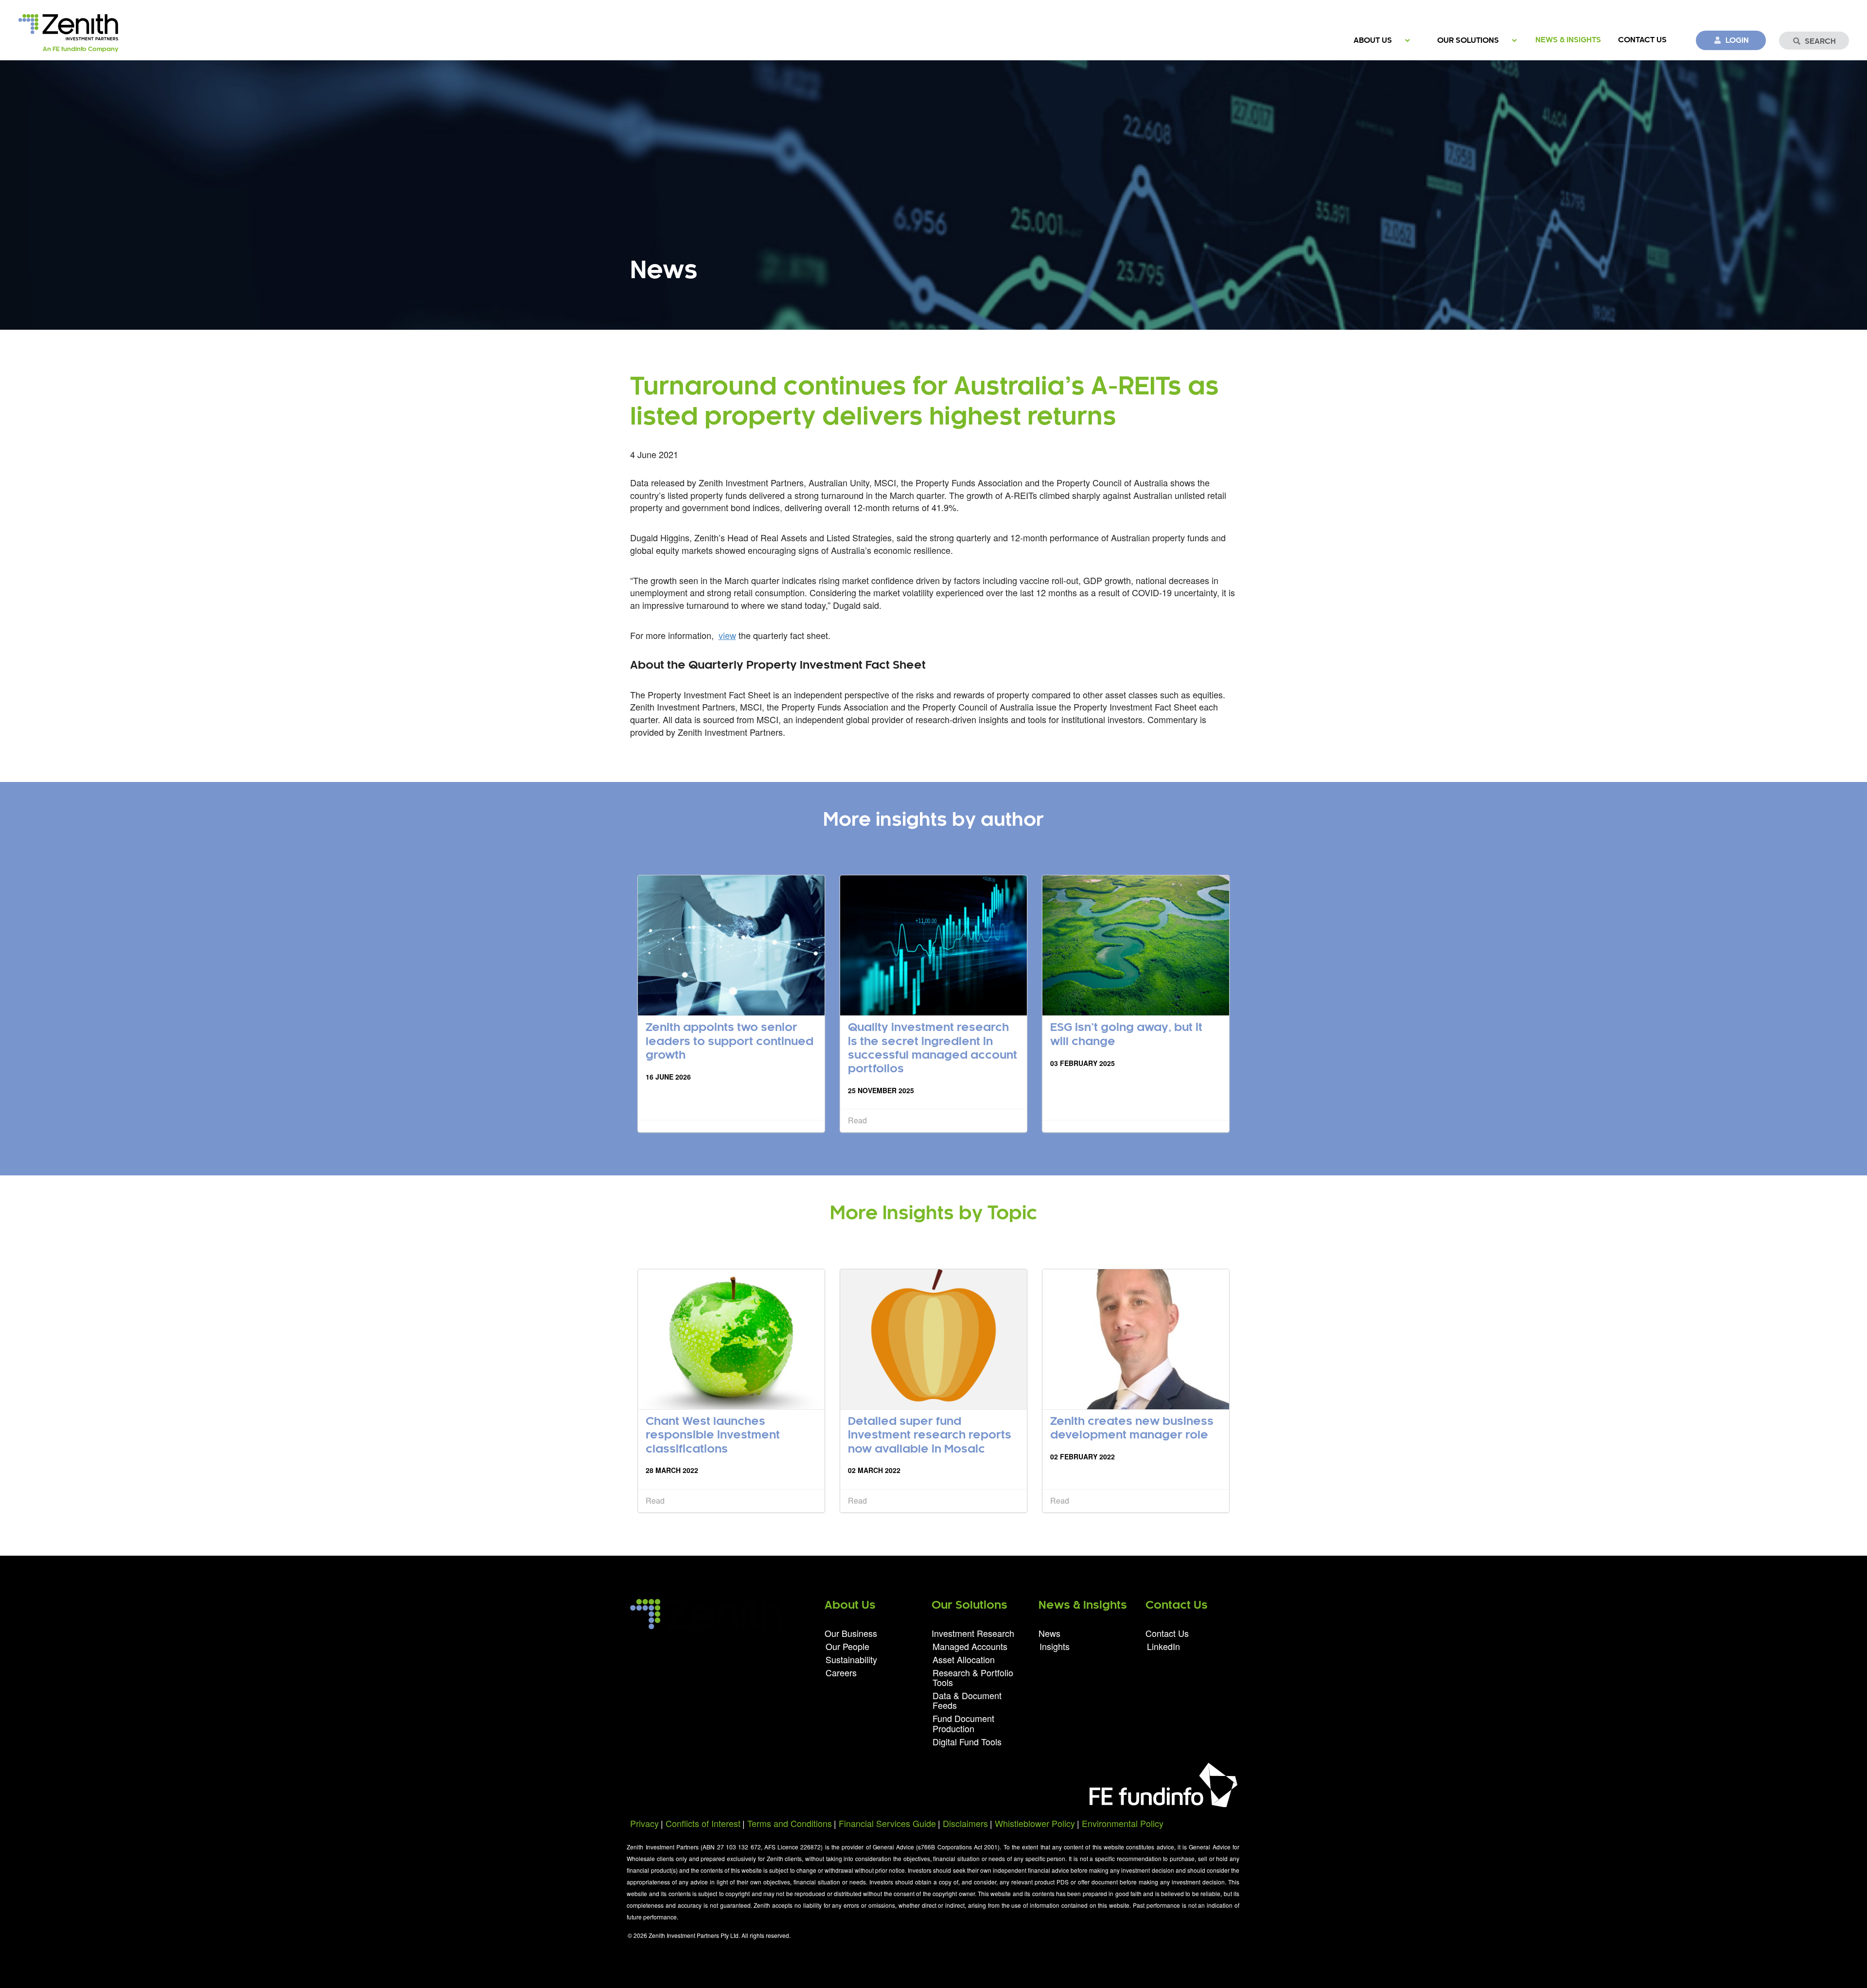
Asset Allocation (964, 1659)
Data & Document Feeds (967, 1700)
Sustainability (851, 1659)
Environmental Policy (1123, 1823)
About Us (1373, 41)
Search (1820, 42)
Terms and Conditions (790, 1823)
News (1049, 1634)
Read (857, 1120)
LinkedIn (1163, 1645)
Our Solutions (1468, 41)
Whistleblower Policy (1035, 1823)
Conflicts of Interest (703, 1823)
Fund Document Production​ (963, 1723)
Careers (841, 1672)
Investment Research (973, 1634)
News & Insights (1568, 40)
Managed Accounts (970, 1646)
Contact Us (1642, 40)
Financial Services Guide (887, 1823)
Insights (1055, 1645)
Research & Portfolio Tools (973, 1677)
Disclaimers (965, 1823)
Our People (847, 1646)
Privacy (644, 1823)
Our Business (851, 1634)
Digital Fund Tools (967, 1741)
